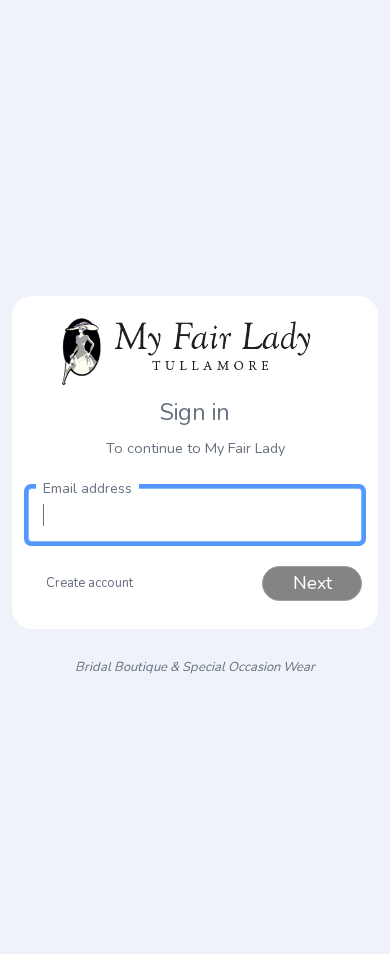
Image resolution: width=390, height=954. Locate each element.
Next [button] (312, 583)
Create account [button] (89, 583)
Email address (87, 488)
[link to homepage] (195, 349)
